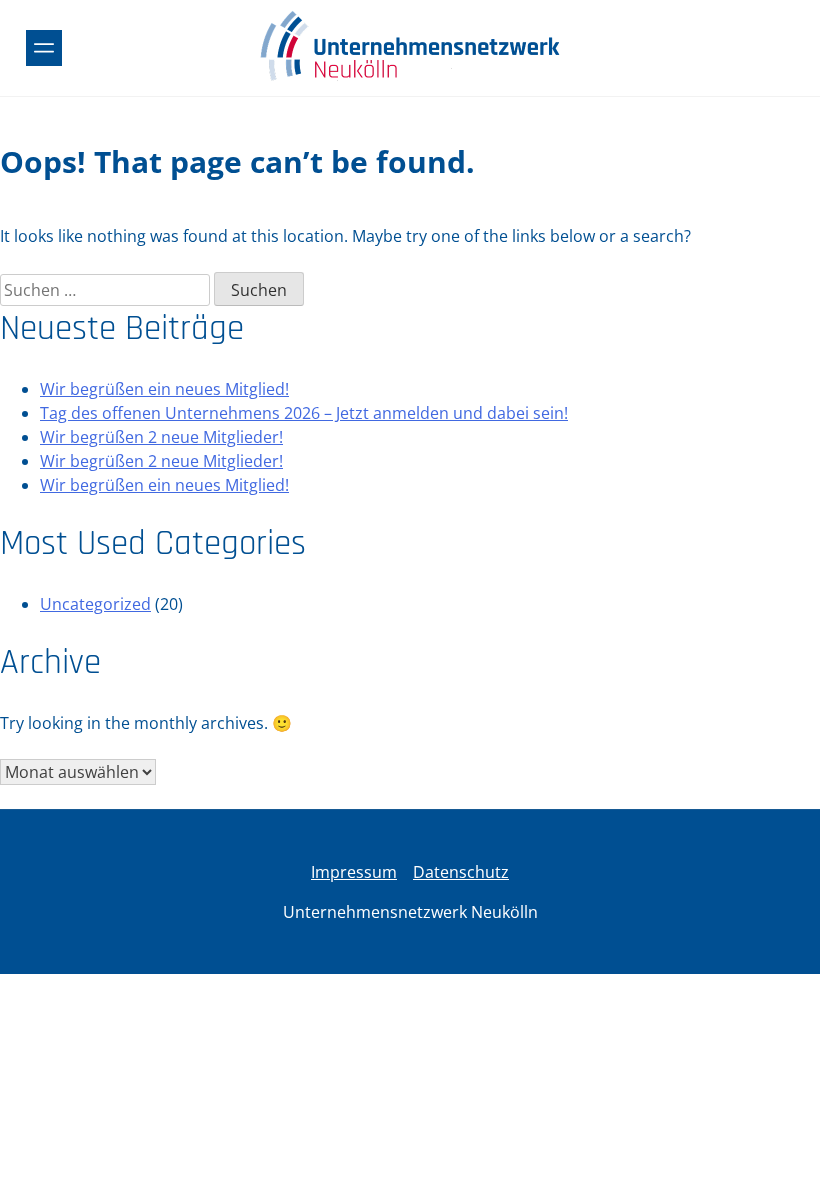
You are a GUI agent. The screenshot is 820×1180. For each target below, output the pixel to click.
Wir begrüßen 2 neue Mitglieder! (161, 437)
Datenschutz (461, 872)
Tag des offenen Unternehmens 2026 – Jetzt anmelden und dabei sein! (304, 413)
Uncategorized (95, 604)
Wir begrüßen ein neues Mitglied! (164, 389)
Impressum (354, 872)
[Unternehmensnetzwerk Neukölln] (410, 78)
